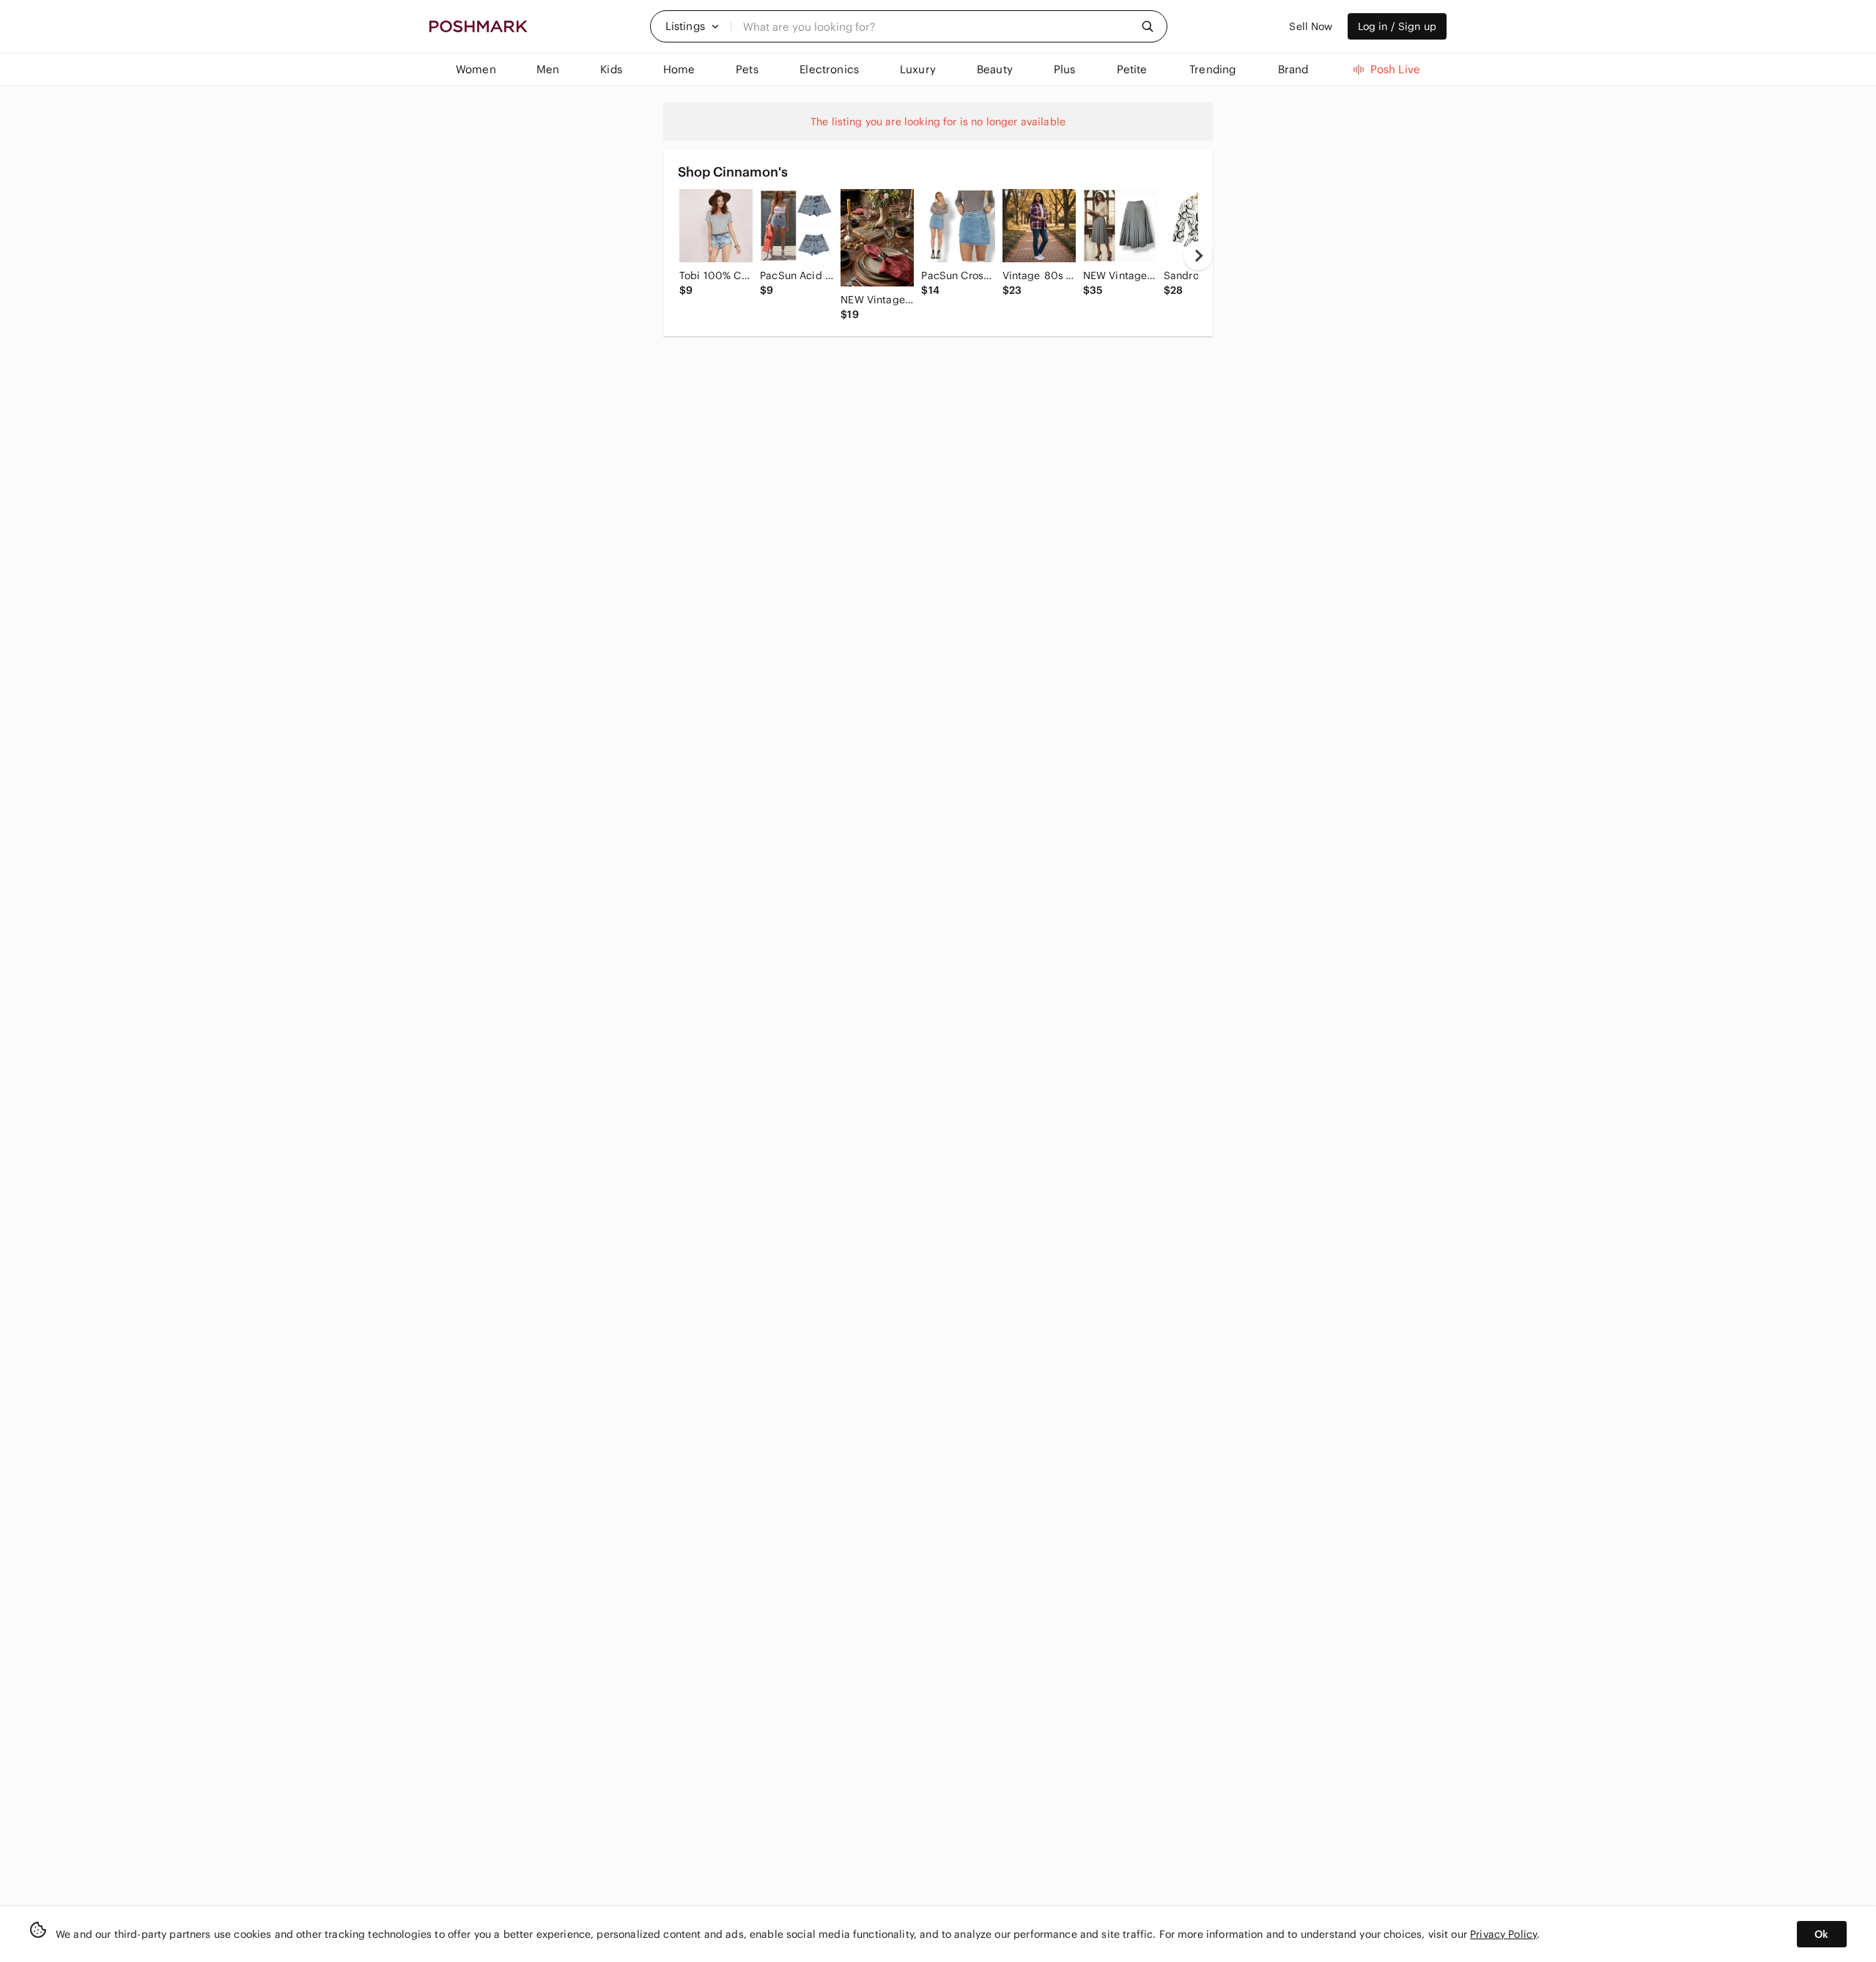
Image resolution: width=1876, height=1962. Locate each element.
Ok (1821, 1934)
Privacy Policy (1503, 1934)
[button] (693, 26)
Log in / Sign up (1397, 26)
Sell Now (1311, 26)
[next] (1198, 256)
